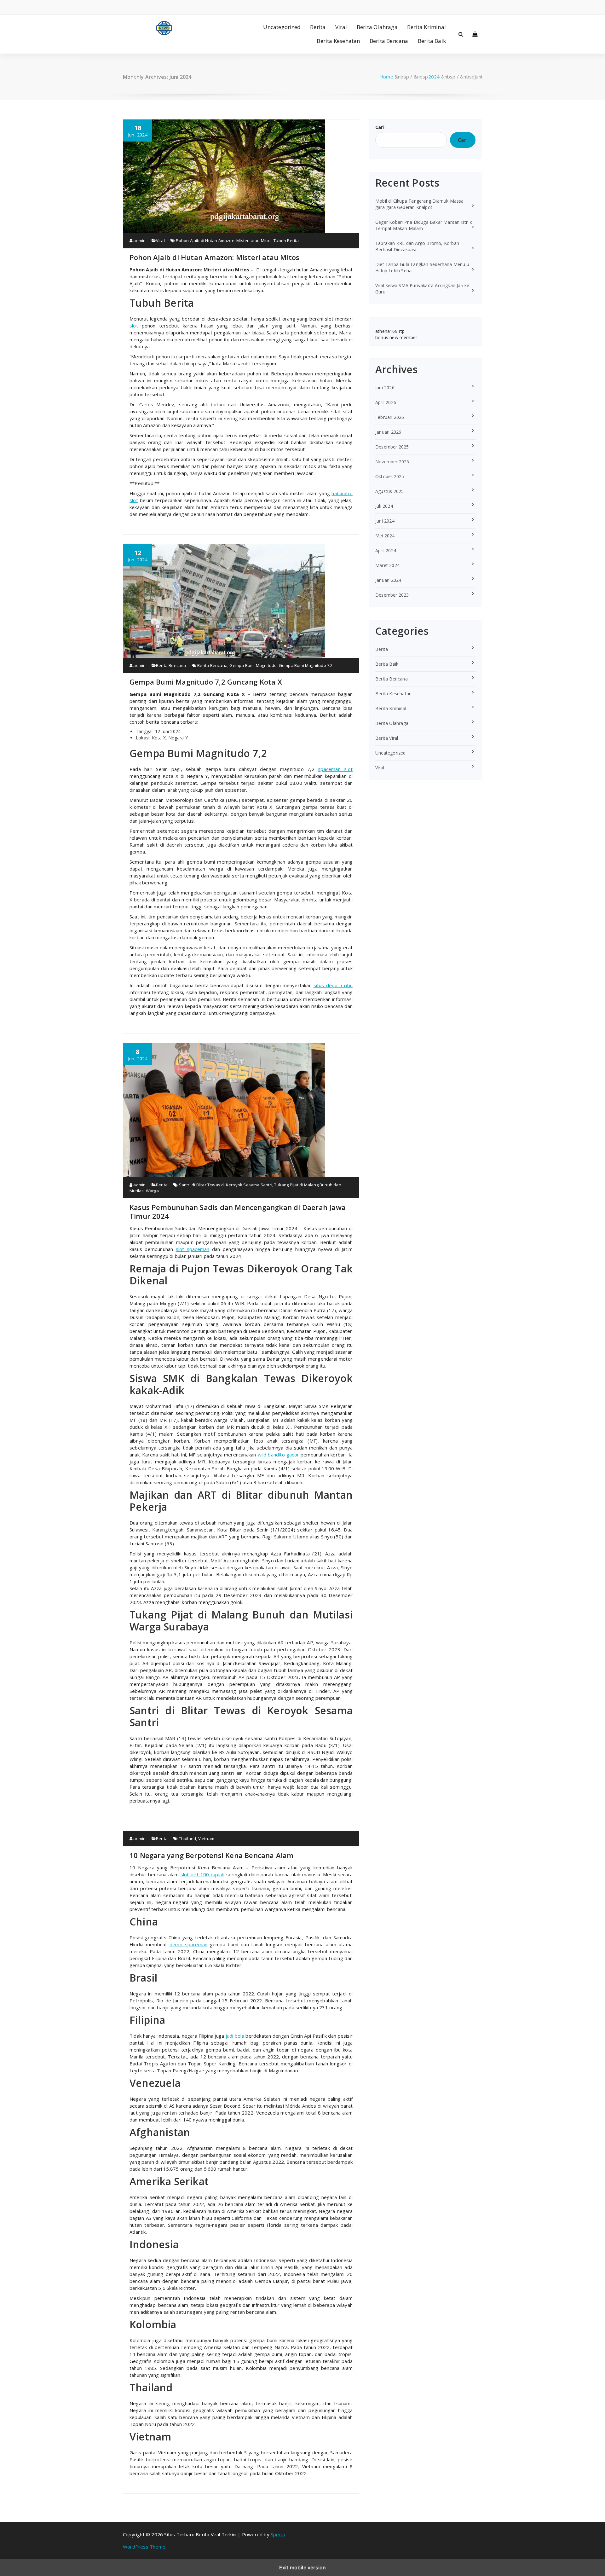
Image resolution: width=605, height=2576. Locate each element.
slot (134, 326)
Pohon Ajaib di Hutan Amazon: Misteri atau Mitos (224, 240)
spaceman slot (335, 769)
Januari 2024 (388, 580)
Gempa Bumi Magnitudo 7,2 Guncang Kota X (206, 682)
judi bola (235, 2036)
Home (386, 77)
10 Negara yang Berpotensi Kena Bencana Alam (212, 1855)
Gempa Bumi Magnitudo (253, 665)
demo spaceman (188, 1944)
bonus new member (396, 337)
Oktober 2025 (390, 476)
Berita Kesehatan (338, 41)
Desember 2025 (392, 447)
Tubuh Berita (286, 240)
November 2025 (392, 462)
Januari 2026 (388, 432)
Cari (380, 127)
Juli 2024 (384, 506)
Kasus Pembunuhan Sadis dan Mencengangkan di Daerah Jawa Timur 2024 (238, 1212)
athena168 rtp (390, 331)
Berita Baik (432, 41)
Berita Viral (387, 738)
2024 (434, 77)
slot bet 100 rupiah (202, 1874)
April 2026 (386, 402)
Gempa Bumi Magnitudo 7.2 (306, 665)
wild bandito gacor (278, 1455)
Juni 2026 (385, 388)
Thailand (188, 1838)
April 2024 (386, 550)
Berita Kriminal (426, 27)
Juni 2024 (385, 521)
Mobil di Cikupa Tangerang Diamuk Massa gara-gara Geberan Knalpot (420, 204)
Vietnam (206, 1838)
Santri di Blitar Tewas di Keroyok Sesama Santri (226, 1185)
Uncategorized (282, 27)
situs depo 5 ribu (333, 985)
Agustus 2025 (389, 491)
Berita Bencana (389, 41)
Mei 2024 (385, 536)
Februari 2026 (390, 417)
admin (139, 240)
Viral (341, 27)
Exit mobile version (303, 2567)
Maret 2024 (387, 565)
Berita (318, 27)
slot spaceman (193, 1249)
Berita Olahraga (377, 27)
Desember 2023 (392, 595)
